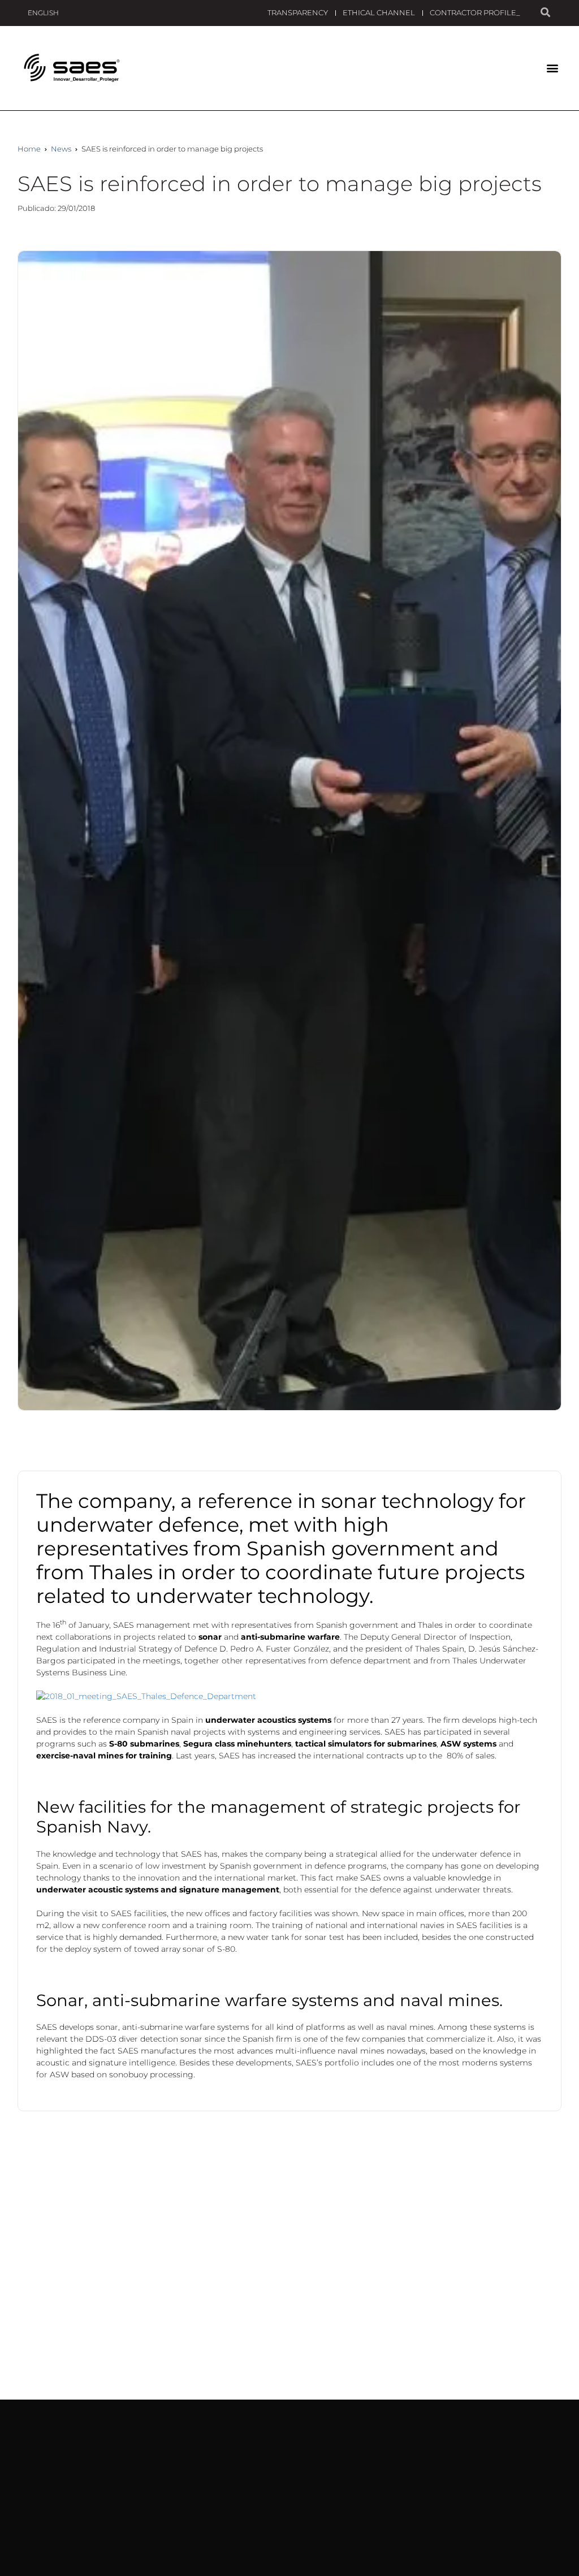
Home (29, 149)
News (61, 149)
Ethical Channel (379, 12)
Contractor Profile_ (475, 12)
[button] (552, 68)
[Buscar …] (545, 13)
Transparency (298, 12)
